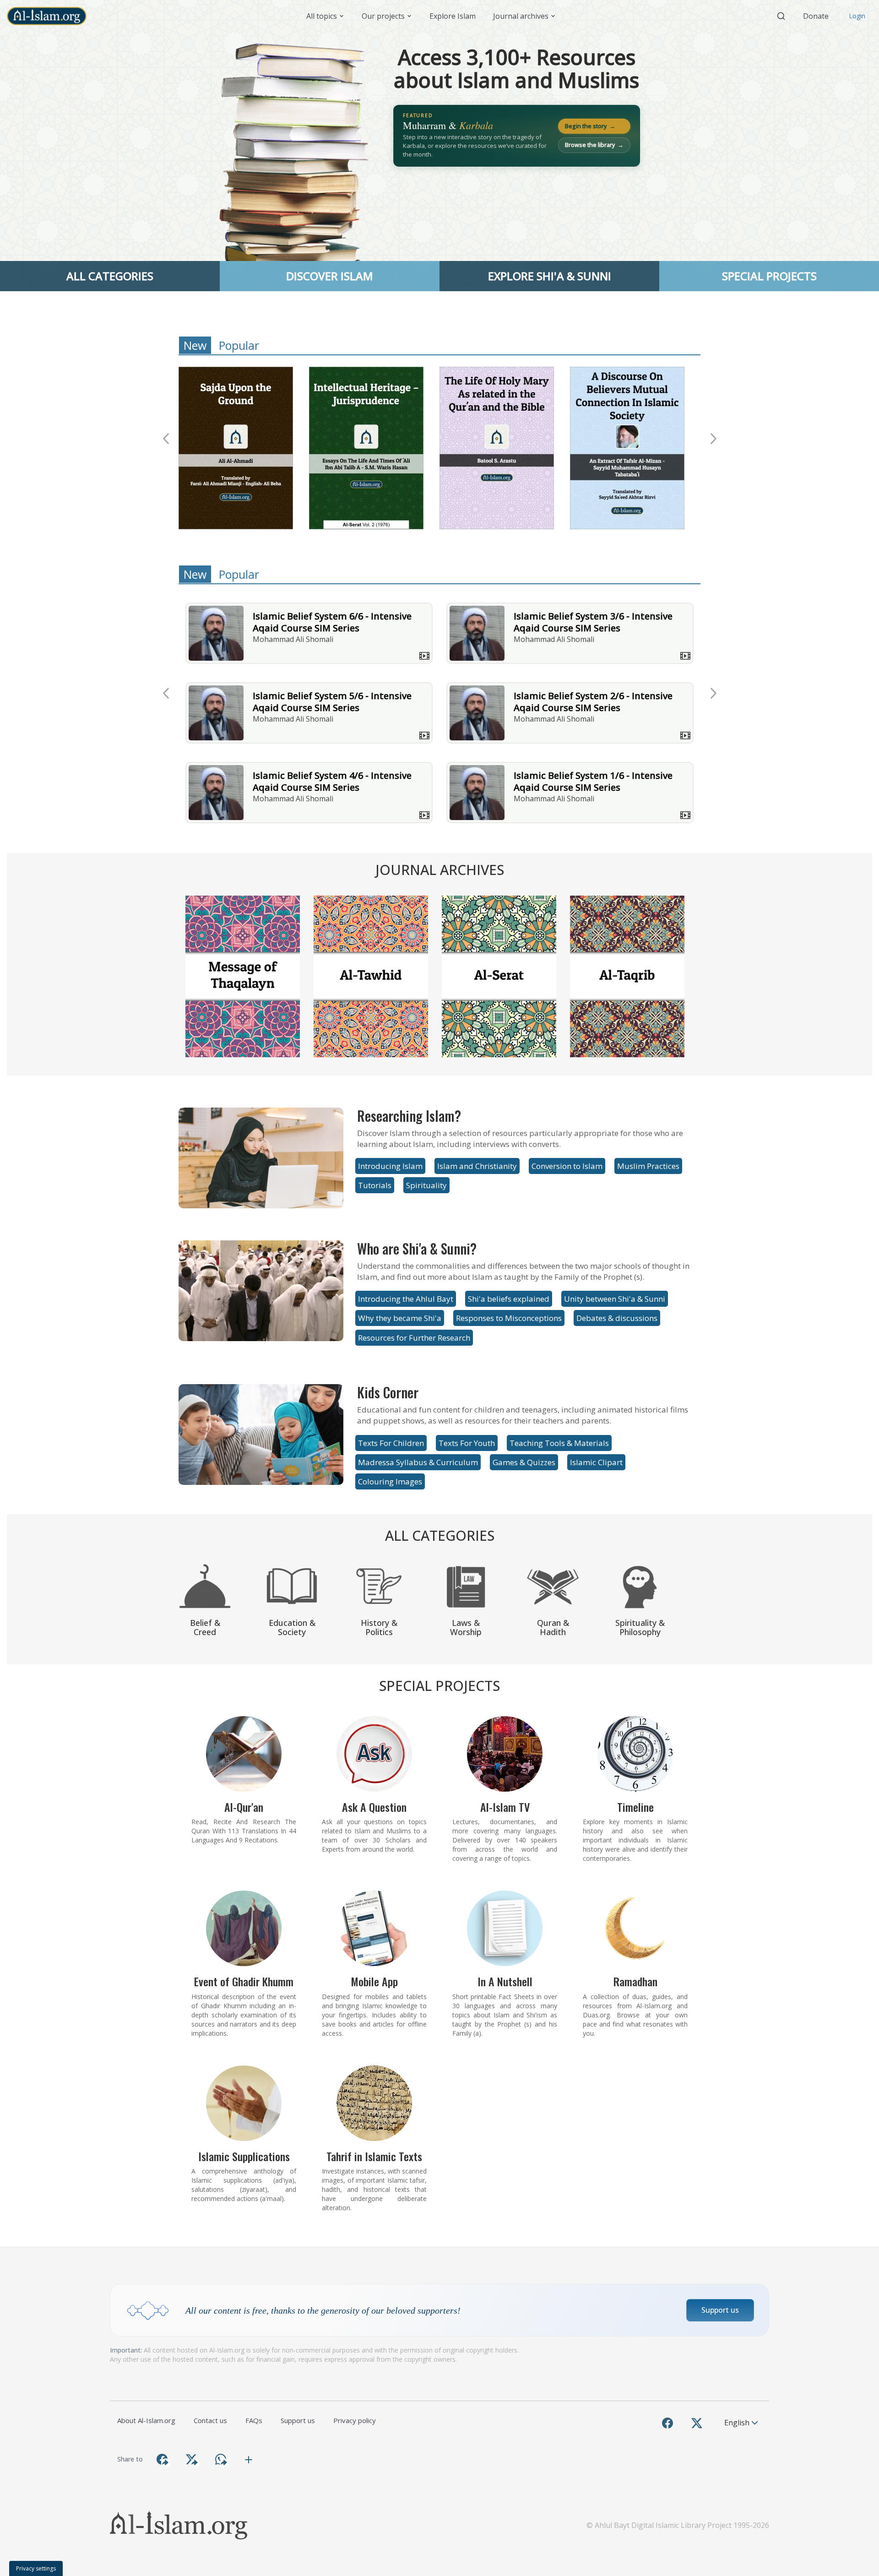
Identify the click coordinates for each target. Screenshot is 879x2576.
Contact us (210, 2420)
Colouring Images (390, 1481)
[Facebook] (667, 2423)
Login (857, 16)
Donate (816, 16)
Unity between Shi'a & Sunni (615, 1299)
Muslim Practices (648, 1166)
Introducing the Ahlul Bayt (406, 1299)
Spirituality (426, 1185)
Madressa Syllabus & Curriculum (418, 1462)
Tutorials (375, 1185)
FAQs (254, 2420)
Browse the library (594, 145)
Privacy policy (355, 2420)
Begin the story (590, 126)
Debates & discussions (617, 1318)
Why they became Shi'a (400, 1318)
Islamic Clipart (596, 1462)
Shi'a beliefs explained (509, 1299)
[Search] (781, 16)
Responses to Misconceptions (509, 1318)
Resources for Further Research (414, 1338)
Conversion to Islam (567, 1166)
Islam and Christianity (477, 1166)
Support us (720, 2310)
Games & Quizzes (524, 1462)
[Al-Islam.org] (50, 16)
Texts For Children (391, 1443)
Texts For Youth (467, 1443)
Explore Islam (453, 16)
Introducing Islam (390, 1166)
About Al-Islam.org (146, 2420)
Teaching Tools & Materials (559, 1443)
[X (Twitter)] (697, 2423)
